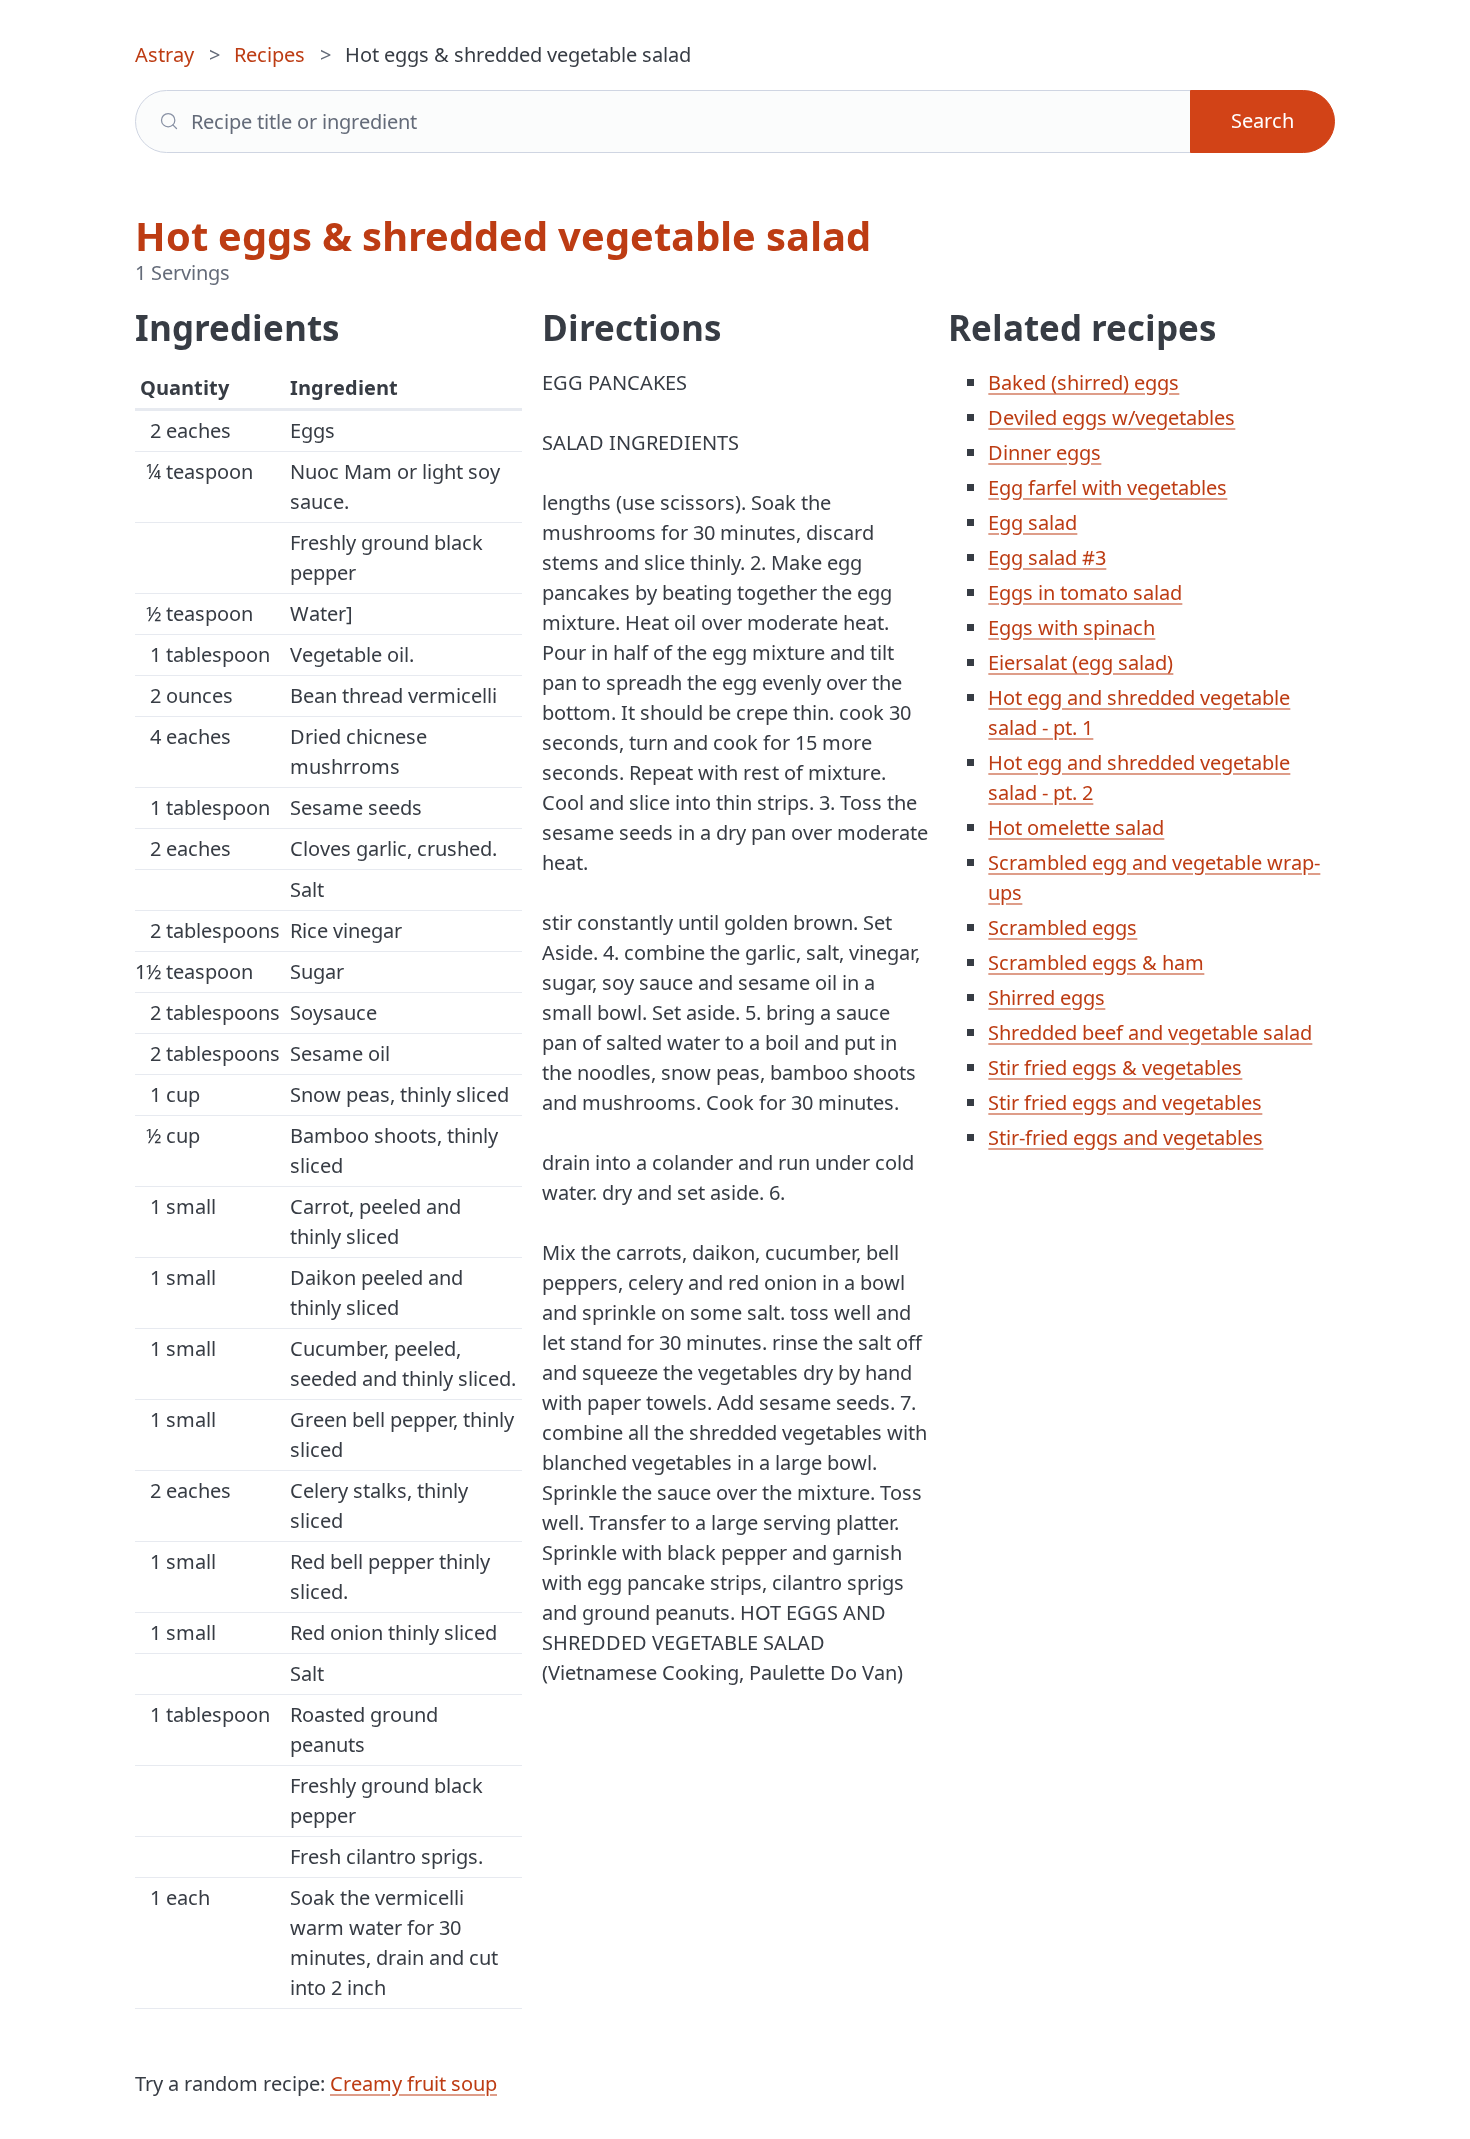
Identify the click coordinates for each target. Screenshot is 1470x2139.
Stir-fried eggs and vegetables (1125, 1137)
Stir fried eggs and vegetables (1125, 1102)
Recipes (269, 54)
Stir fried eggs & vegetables (1115, 1067)
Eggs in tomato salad (1085, 592)
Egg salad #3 (1047, 557)
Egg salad (1032, 522)
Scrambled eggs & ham (1096, 962)
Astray (164, 54)
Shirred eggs (1046, 997)
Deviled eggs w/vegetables (1111, 417)
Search (1262, 120)
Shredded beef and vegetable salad (1150, 1032)
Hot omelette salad (1076, 827)
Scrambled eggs (1062, 927)
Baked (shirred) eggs (1083, 382)
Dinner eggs (1044, 452)
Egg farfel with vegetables (1107, 487)
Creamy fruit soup (413, 2083)
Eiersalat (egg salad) (1080, 662)
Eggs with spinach (1071, 627)
